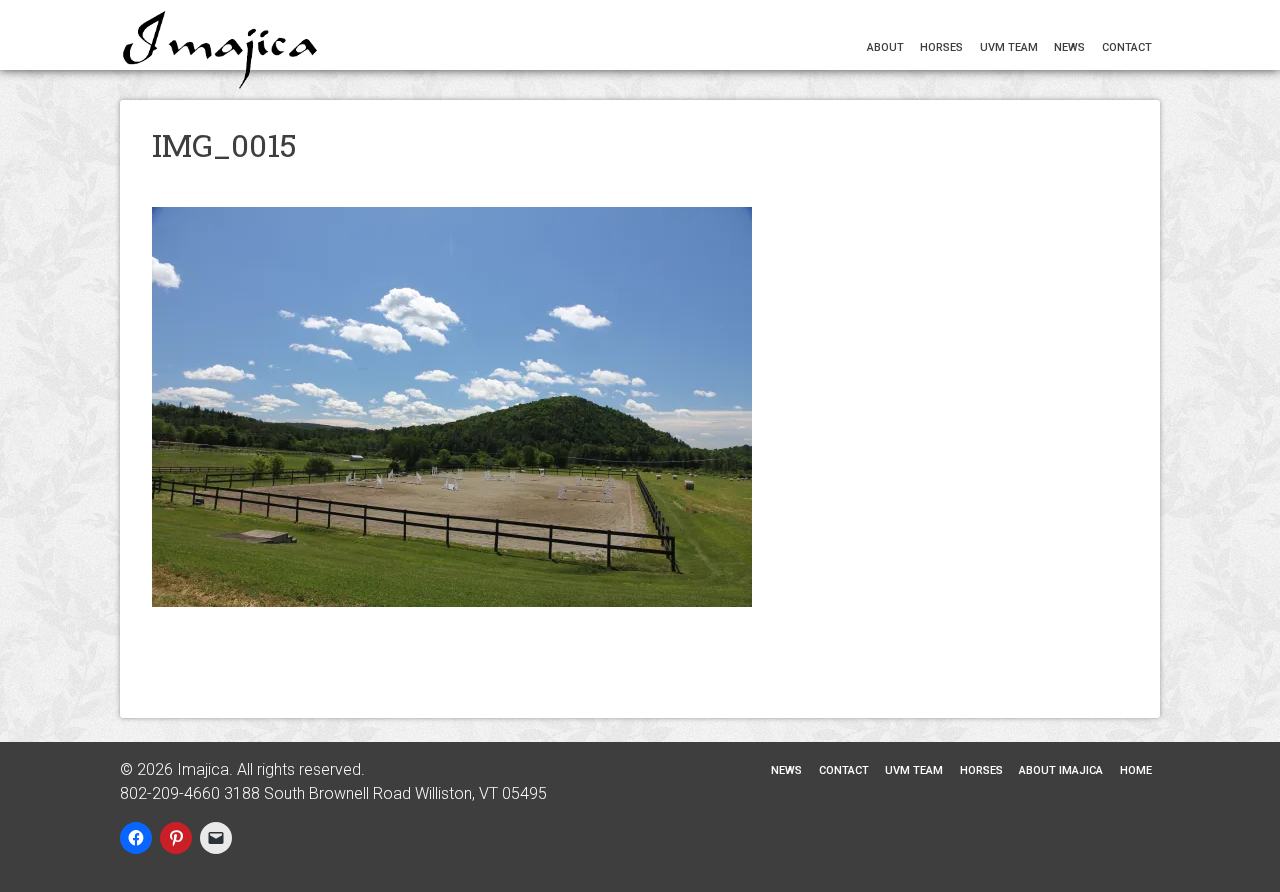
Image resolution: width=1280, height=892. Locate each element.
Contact (1127, 47)
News (1069, 47)
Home (167, 174)
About (885, 47)
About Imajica (227, 174)
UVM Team (1009, 47)
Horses (941, 47)
